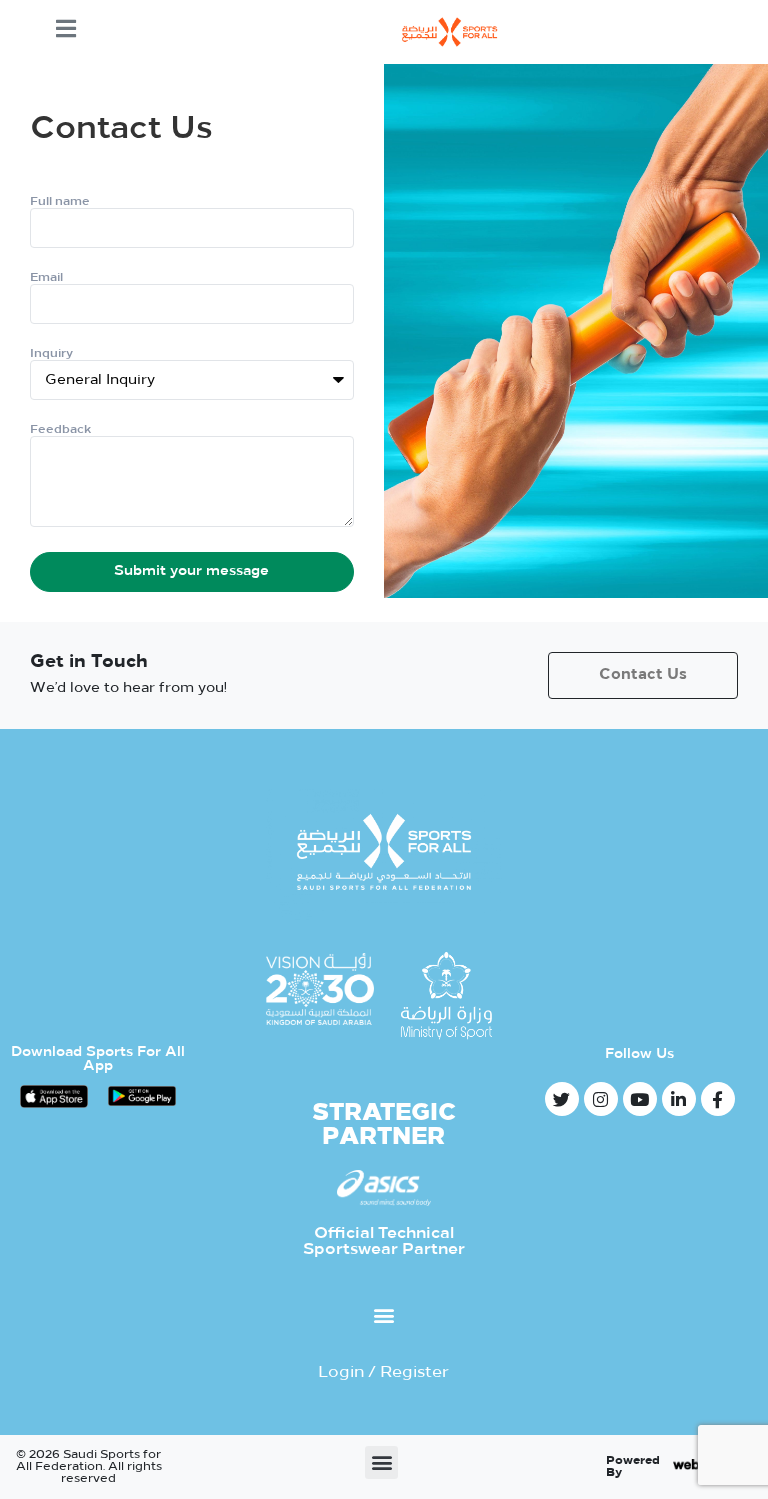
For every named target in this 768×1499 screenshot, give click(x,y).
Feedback (60, 430)
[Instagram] (601, 1099)
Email (46, 278)
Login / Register (383, 1373)
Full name (60, 202)
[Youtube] (640, 1099)
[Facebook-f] (718, 1099)
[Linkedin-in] (679, 1099)
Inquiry (51, 354)
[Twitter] (562, 1099)
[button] (383, 1314)
